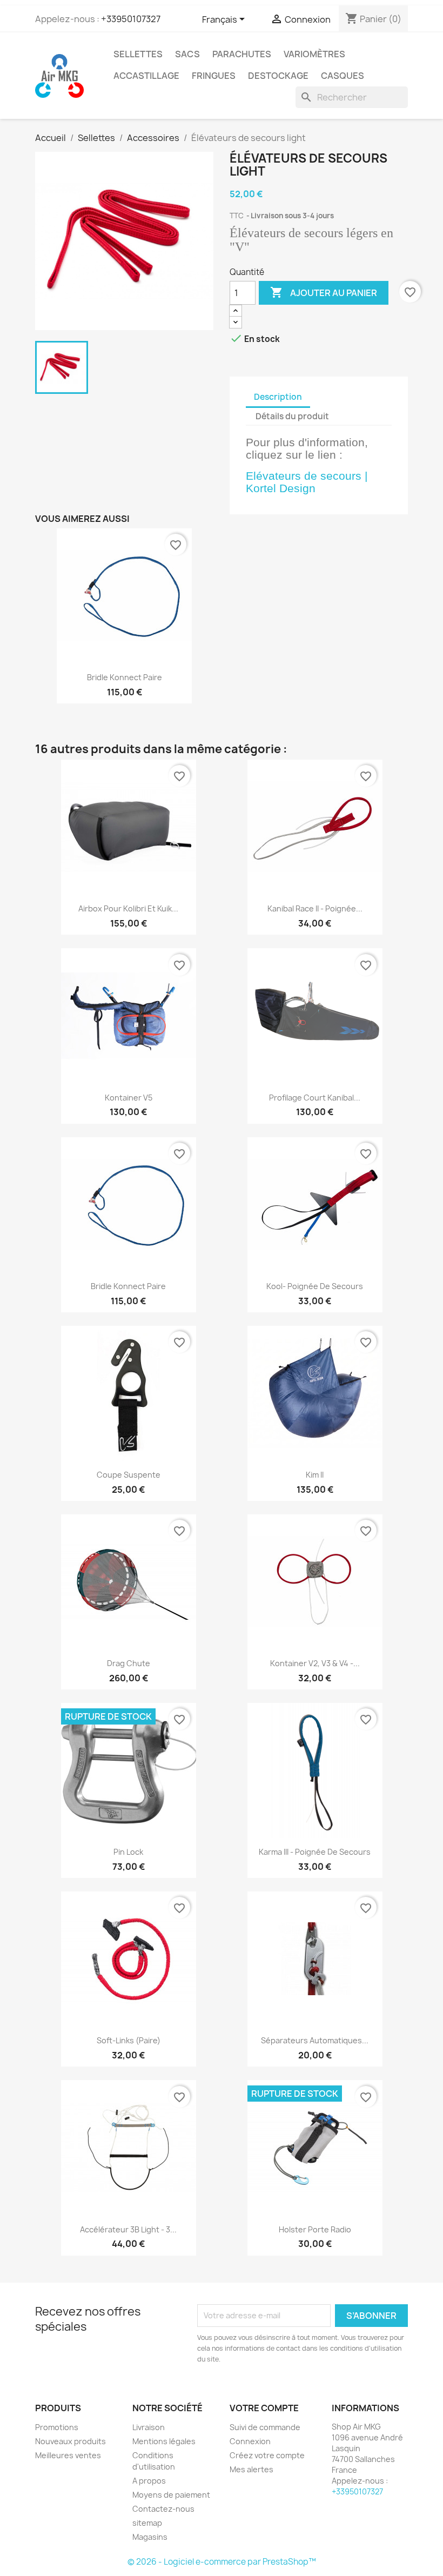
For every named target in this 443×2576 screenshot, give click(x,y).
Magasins (150, 2537)
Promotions (57, 2427)
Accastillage (146, 76)
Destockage (278, 76)
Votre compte (264, 2408)
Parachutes (242, 54)
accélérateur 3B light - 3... (128, 2229)
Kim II (315, 1475)
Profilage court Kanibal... (315, 1098)
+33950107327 (131, 19)
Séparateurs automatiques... (315, 2040)
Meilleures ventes (68, 2455)
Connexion (250, 2441)
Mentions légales (164, 2441)
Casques (343, 76)
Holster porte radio (315, 2229)
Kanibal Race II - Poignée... (315, 908)
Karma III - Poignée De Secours (315, 1852)
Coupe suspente (129, 1475)
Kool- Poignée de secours (315, 1286)
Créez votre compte (267, 2455)
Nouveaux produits (71, 2441)
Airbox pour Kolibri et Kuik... (128, 908)
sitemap (147, 2523)
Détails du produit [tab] (292, 416)
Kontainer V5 (129, 1098)
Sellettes (138, 54)
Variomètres (314, 54)
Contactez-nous (163, 2509)
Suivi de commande (265, 2427)
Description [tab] (278, 397)
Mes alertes (251, 2469)
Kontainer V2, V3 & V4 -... (315, 1663)
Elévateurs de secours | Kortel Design (307, 482)
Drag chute (129, 1663)
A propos (149, 2481)
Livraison (149, 2427)
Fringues (214, 76)
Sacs (187, 54)
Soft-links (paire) (129, 2040)
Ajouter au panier (324, 292)
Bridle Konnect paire (125, 677)
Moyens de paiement (171, 2495)
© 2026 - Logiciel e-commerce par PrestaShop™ (222, 2562)
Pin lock (128, 1852)
